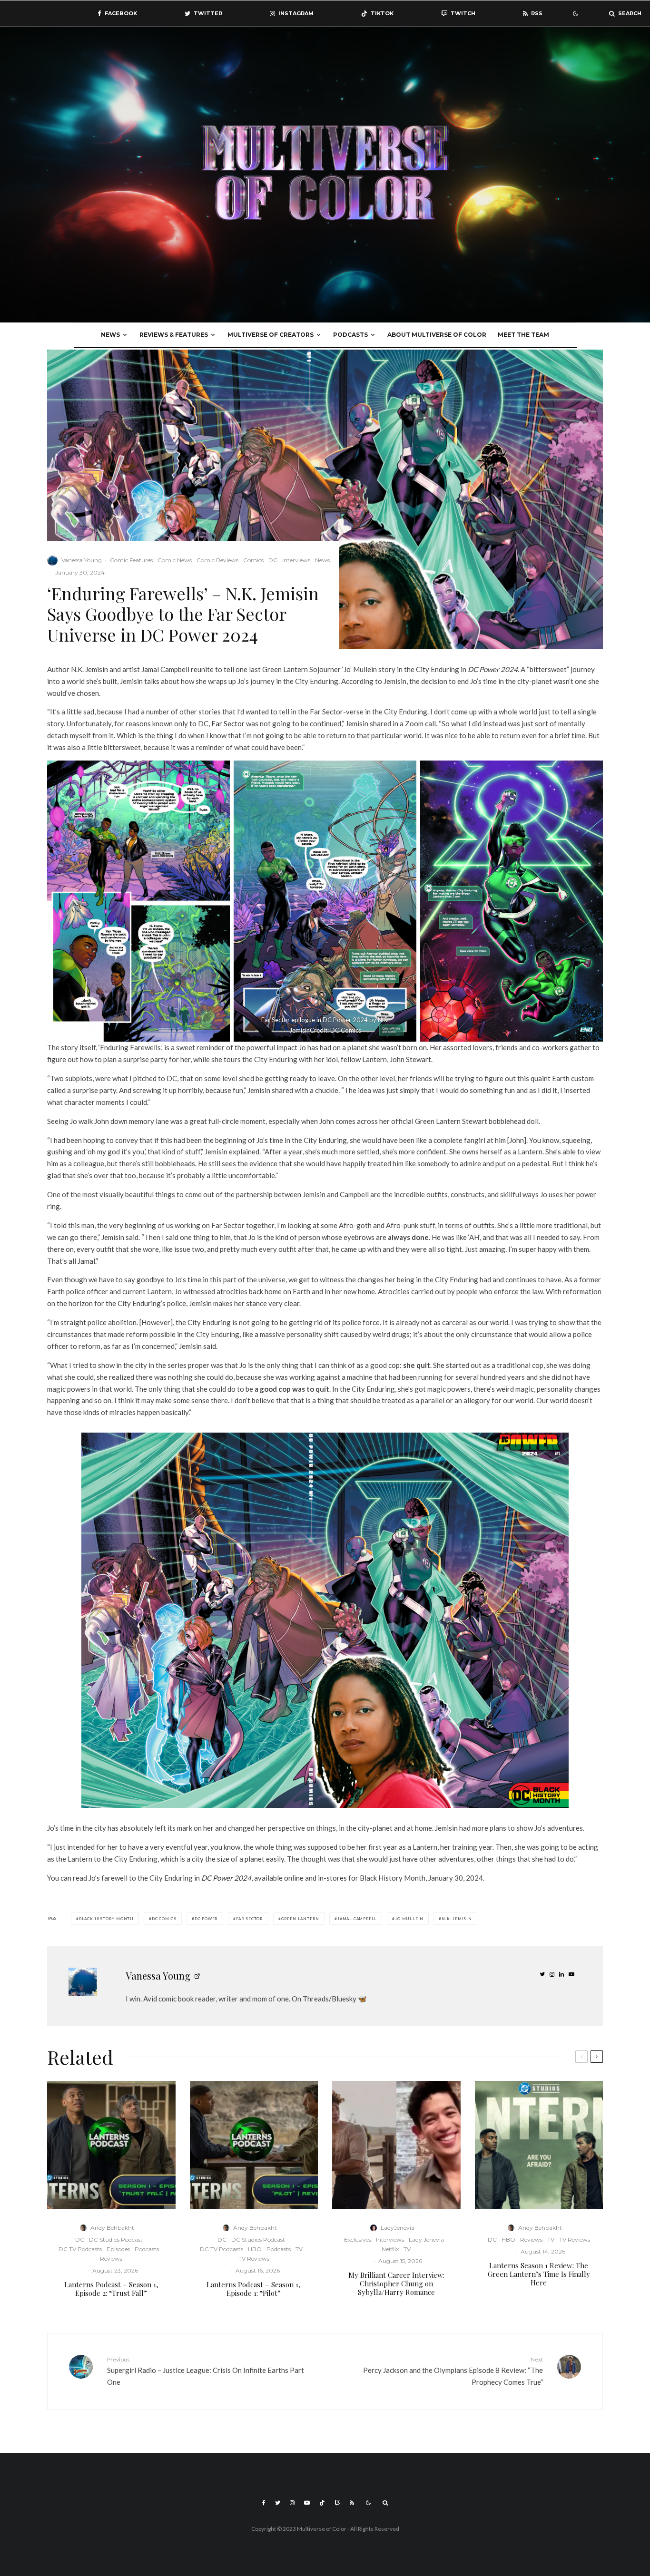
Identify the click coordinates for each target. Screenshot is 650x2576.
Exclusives (358, 2239)
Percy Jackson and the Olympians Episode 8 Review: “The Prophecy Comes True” (453, 2371)
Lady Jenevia (426, 2239)
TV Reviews (254, 2259)
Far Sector (228, 723)
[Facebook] (264, 2503)
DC (273, 560)
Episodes (118, 2249)
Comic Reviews (217, 560)
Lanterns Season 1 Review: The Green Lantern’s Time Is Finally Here (539, 2274)
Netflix (390, 2249)
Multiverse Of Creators (271, 335)
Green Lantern (300, 1919)
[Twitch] (337, 2503)
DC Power (206, 1919)
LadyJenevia (398, 2228)
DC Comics (164, 1919)
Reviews (111, 2259)
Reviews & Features (174, 335)
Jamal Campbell (357, 1919)
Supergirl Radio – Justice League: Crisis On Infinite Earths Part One (206, 2371)
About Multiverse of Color (437, 335)
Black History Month (106, 1919)
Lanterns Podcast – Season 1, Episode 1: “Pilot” (254, 2289)
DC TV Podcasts (80, 2249)
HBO (255, 2249)
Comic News (175, 560)
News (110, 335)
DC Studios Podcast (116, 2239)
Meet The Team (523, 335)
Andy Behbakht (112, 2228)
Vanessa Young (82, 560)
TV (299, 2249)
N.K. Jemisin (457, 1919)
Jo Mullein (409, 1919)
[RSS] (352, 2503)
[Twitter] (278, 2503)
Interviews (296, 560)
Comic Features (131, 560)
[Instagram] (292, 2503)
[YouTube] (307, 2503)
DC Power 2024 (493, 669)
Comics (253, 560)
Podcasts (350, 335)
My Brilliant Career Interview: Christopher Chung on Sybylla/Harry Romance (396, 2283)
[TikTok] (322, 2503)
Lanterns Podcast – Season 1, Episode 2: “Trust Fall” (111, 2289)
